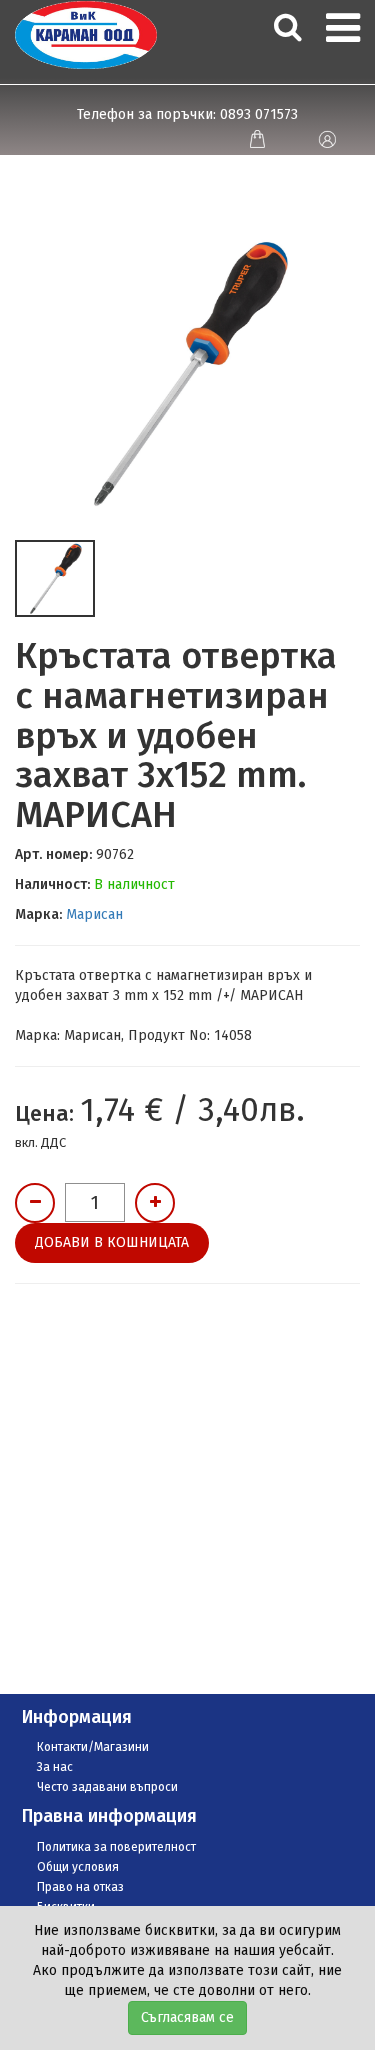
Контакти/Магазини (93, 1747)
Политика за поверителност (116, 1847)
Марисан (94, 914)
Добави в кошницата (112, 1242)
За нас (55, 1767)
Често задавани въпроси (107, 1787)
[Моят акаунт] (327, 139)
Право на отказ (80, 1887)
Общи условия (78, 1867)
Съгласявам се (187, 2017)
